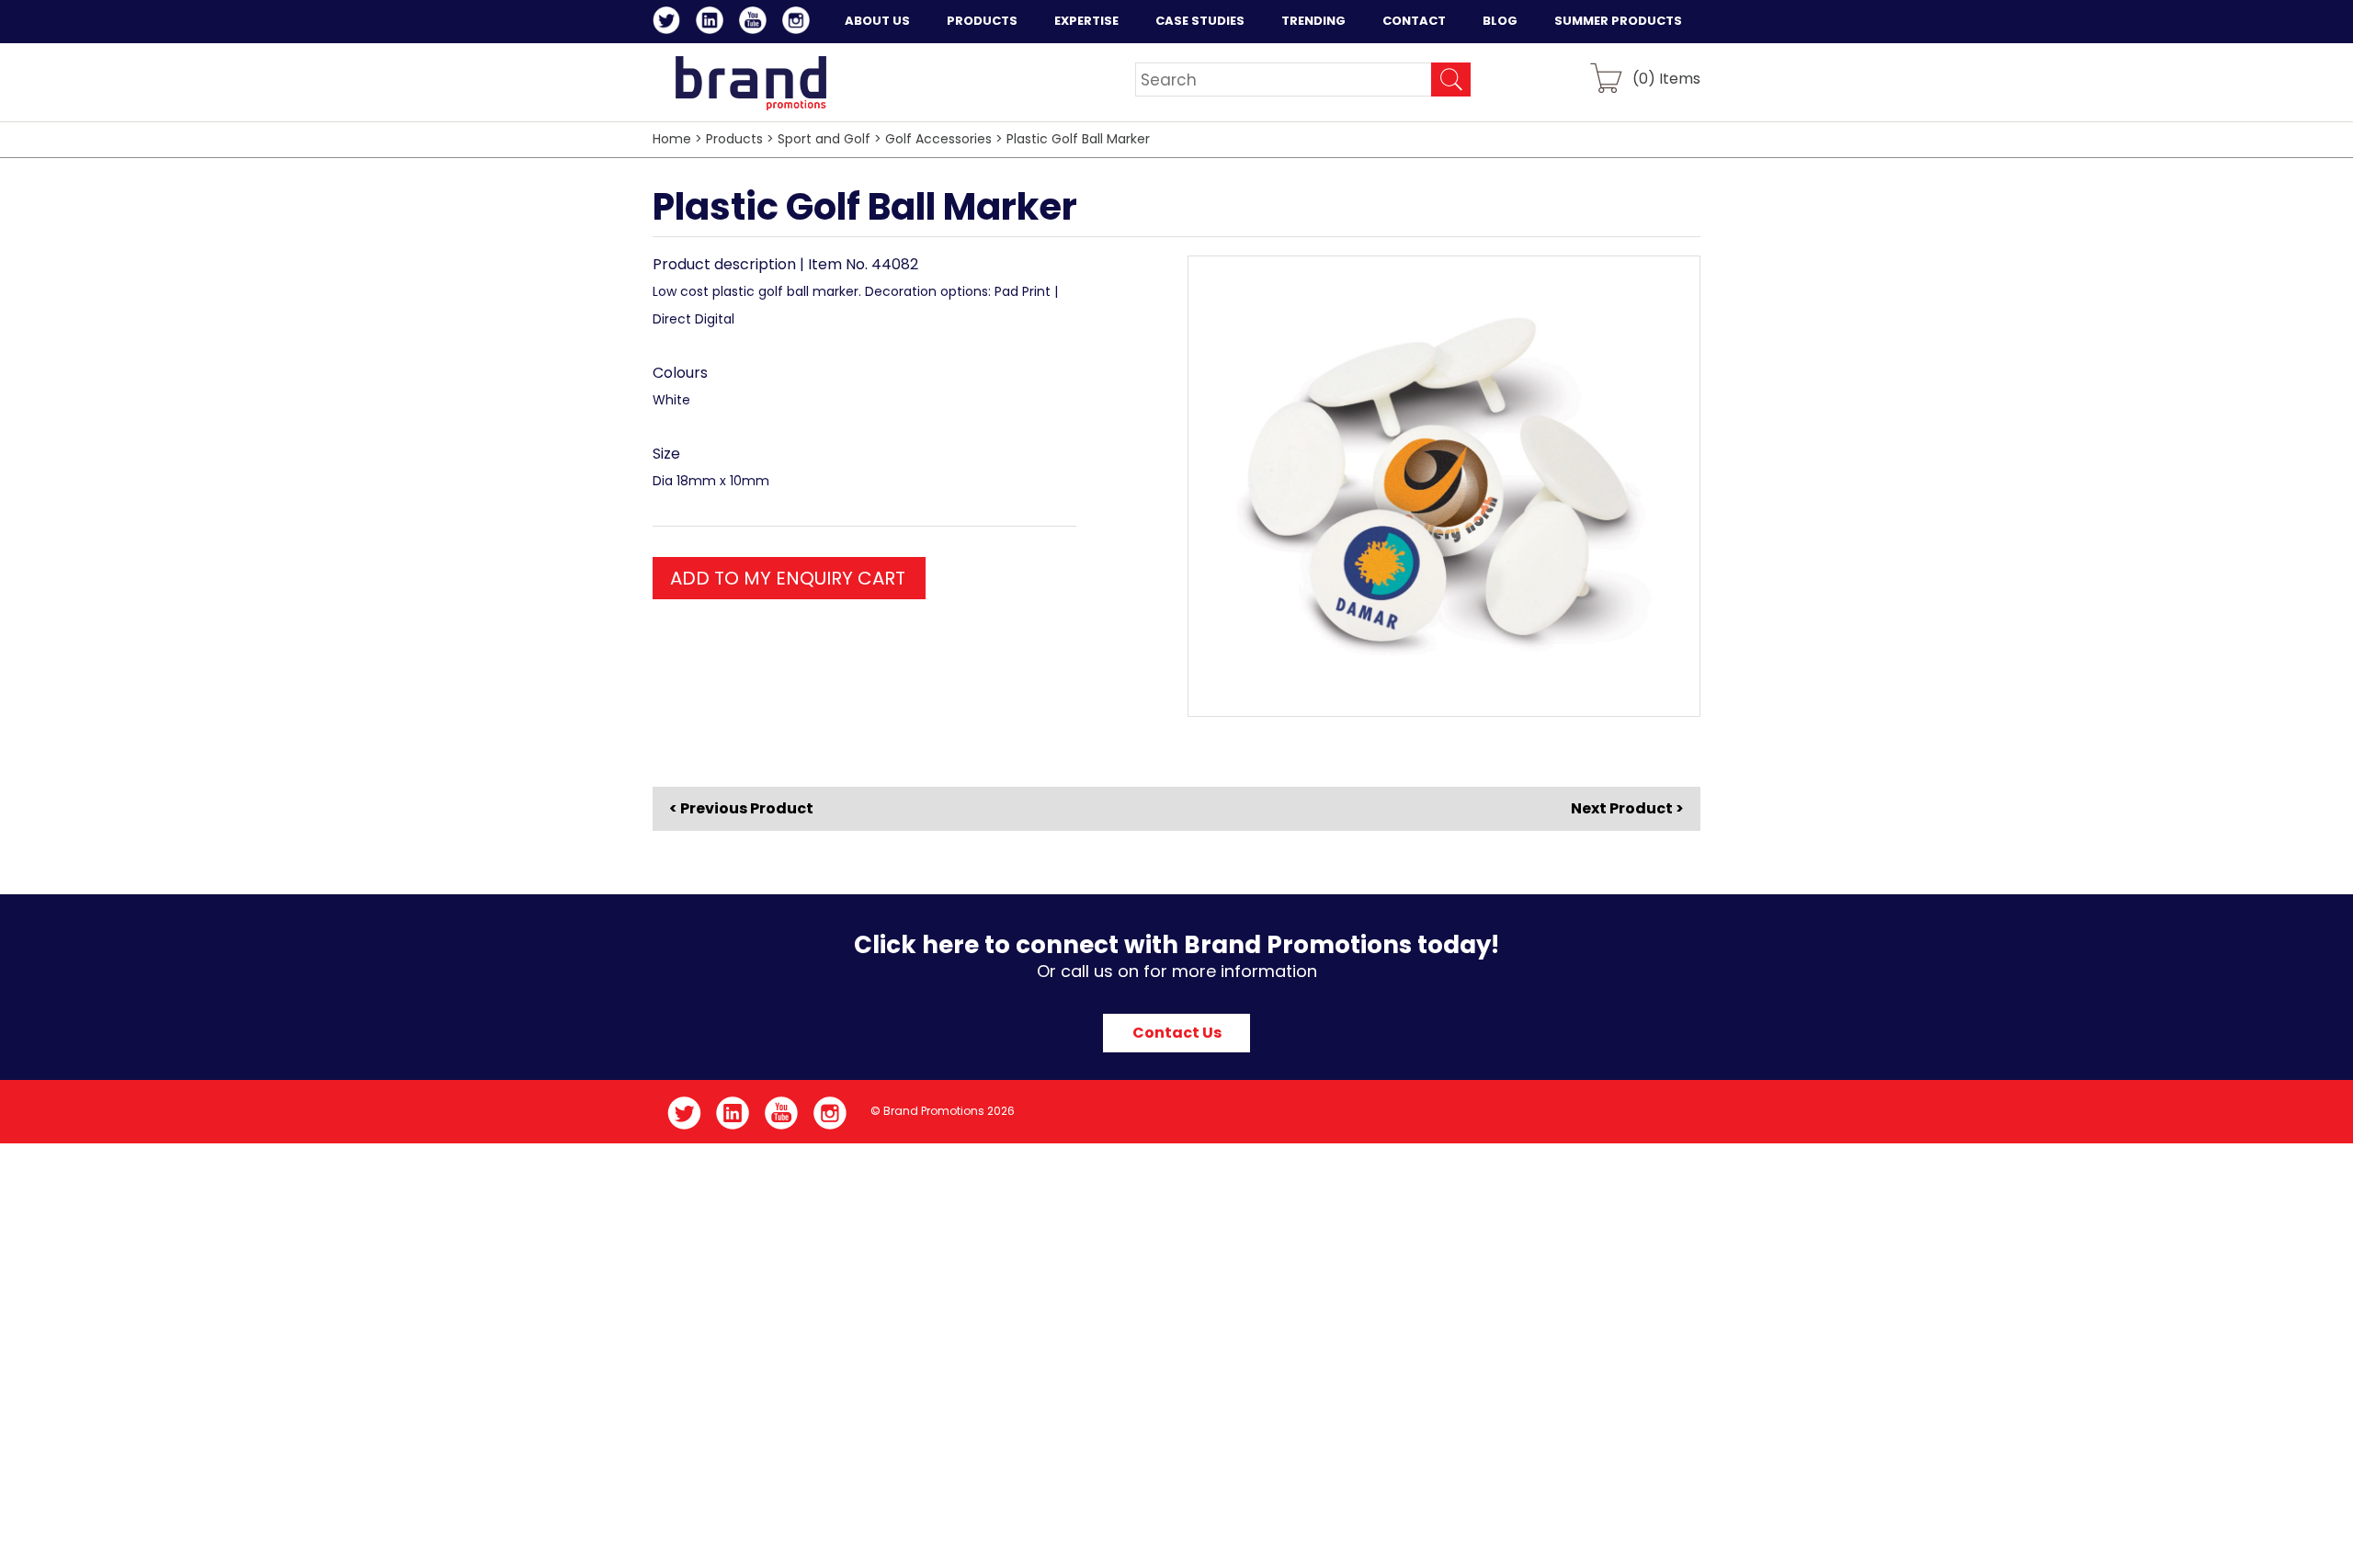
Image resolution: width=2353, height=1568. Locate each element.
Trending (1313, 21)
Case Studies (1200, 21)
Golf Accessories (938, 139)
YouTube (756, 23)
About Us (877, 21)
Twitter (670, 23)
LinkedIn (713, 23)
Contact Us (1177, 1033)
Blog (1500, 21)
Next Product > (1627, 808)
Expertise (1086, 21)
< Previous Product (741, 809)
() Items (1666, 78)
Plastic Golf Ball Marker (1078, 139)
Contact (1414, 21)
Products (982, 21)
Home (672, 139)
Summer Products (1618, 21)
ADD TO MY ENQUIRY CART (788, 578)
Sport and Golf (824, 139)
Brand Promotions (750, 83)
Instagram (799, 23)
